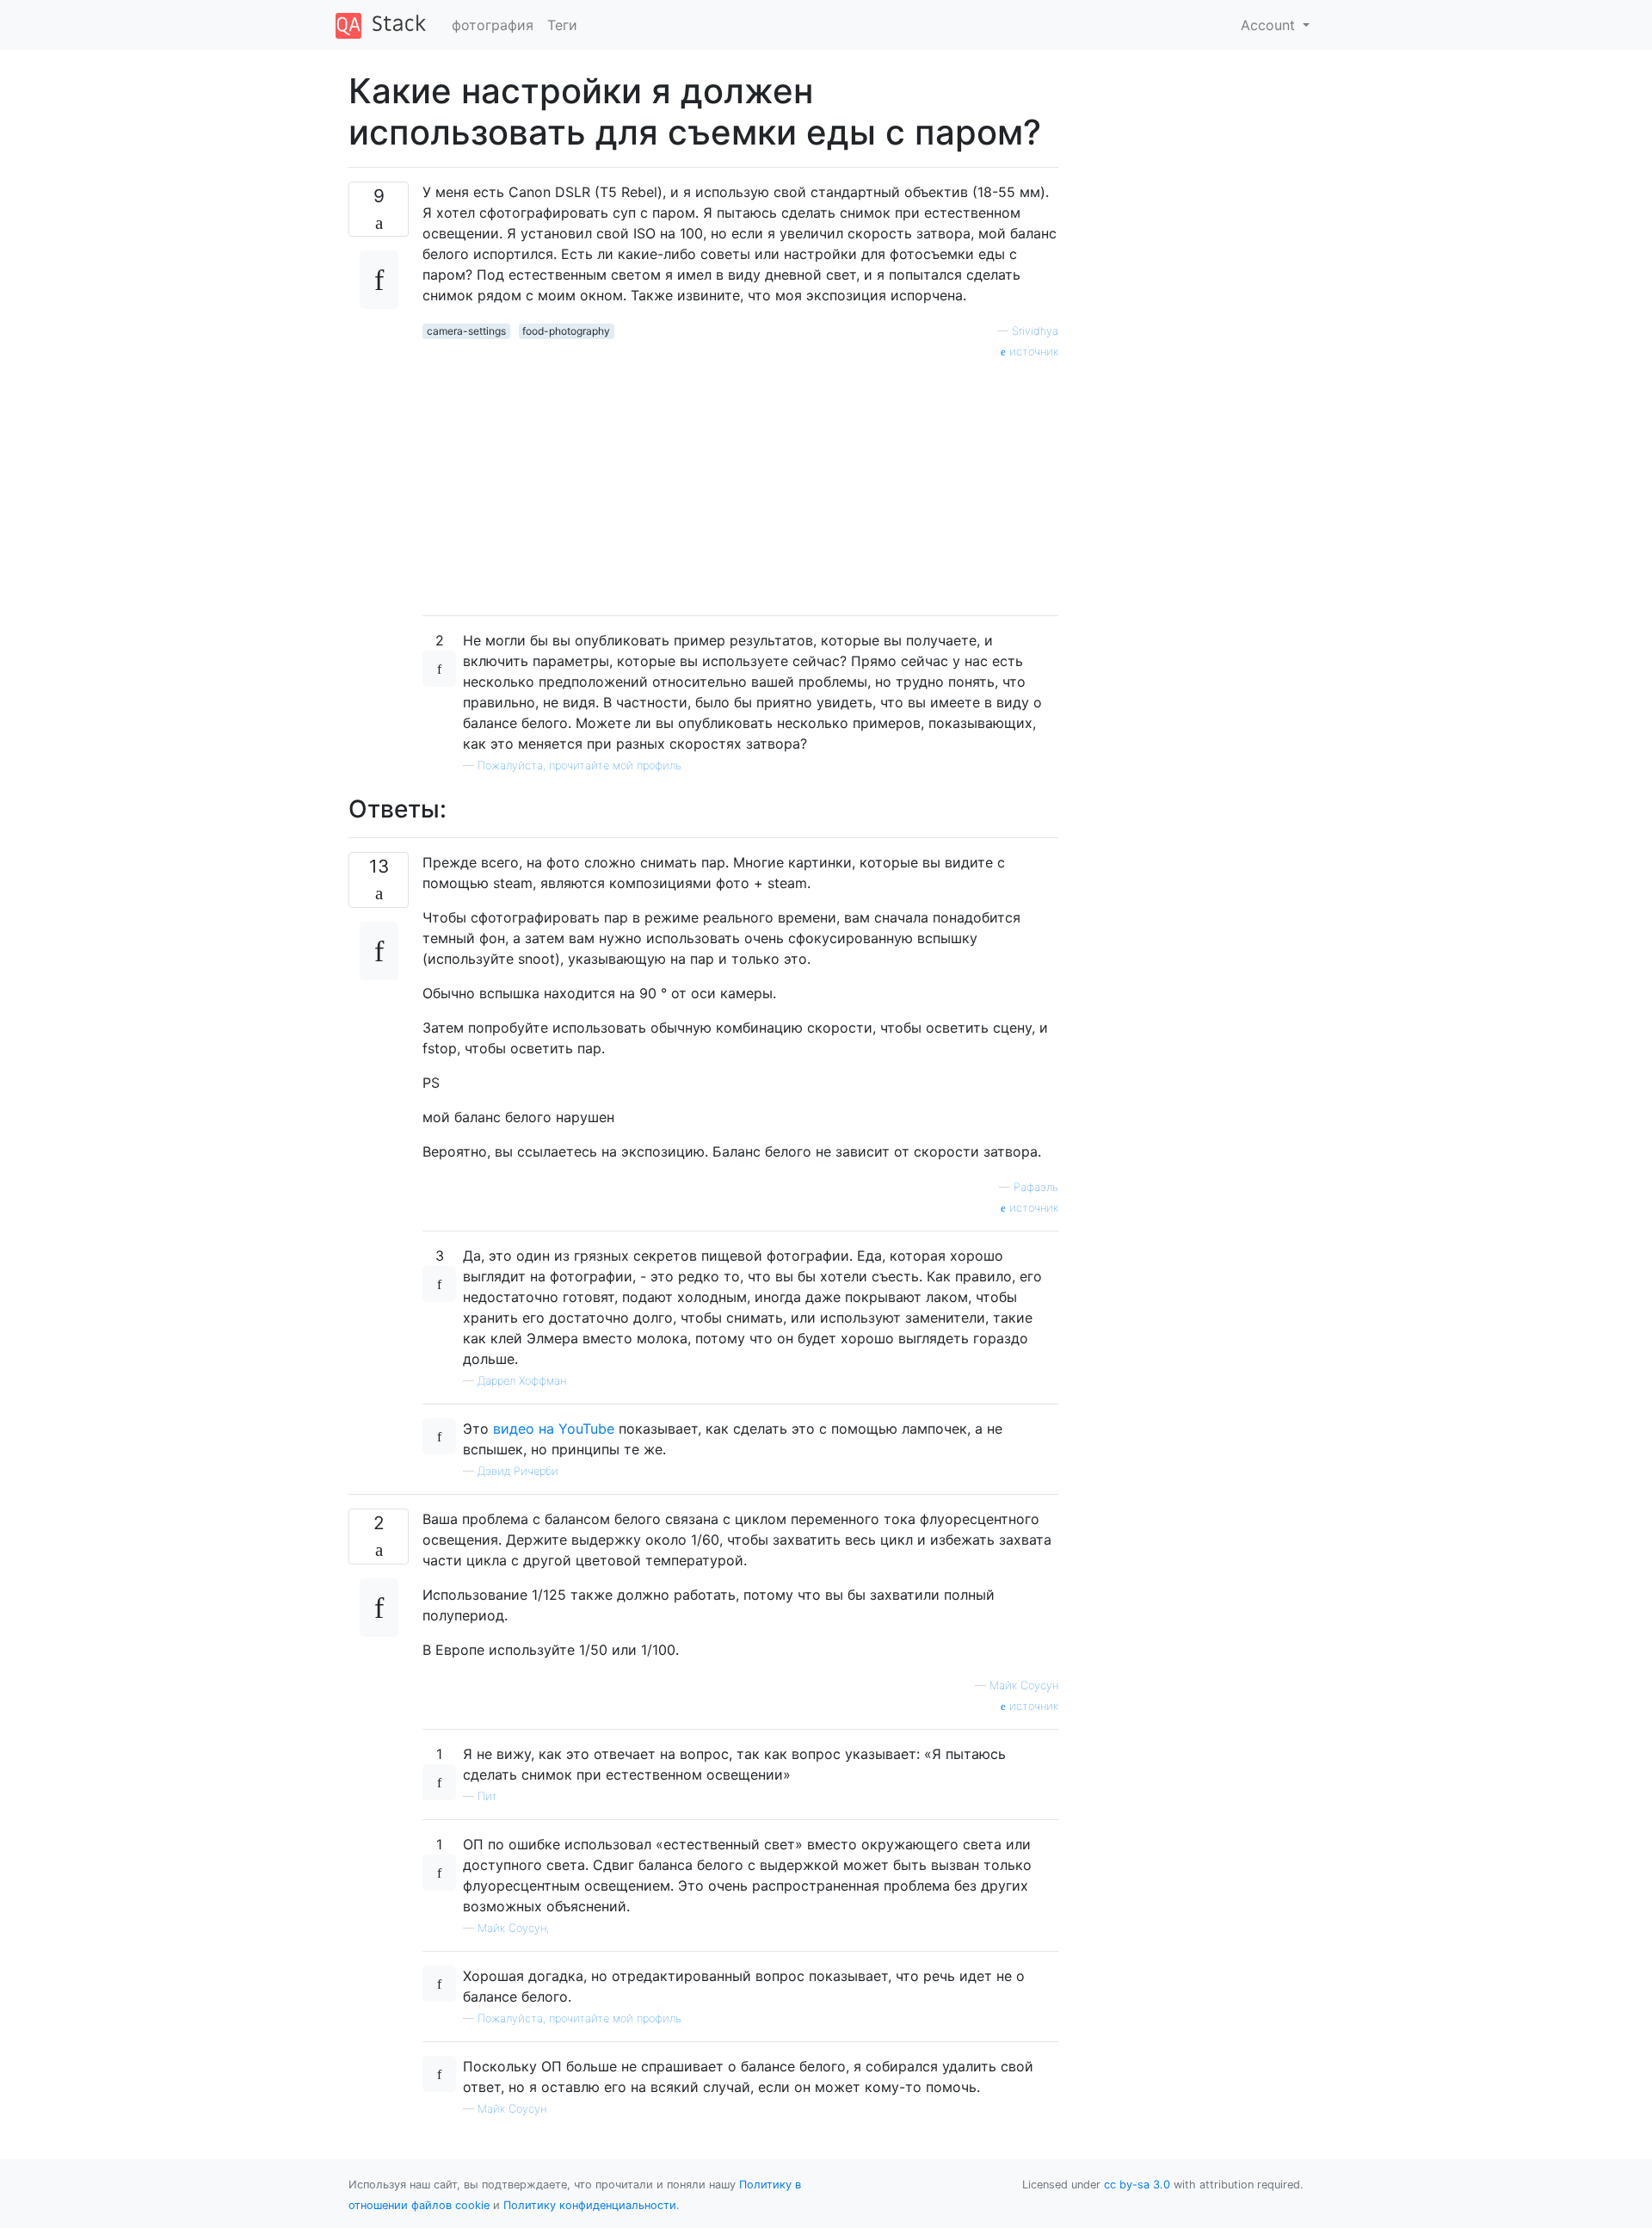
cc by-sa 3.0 (1137, 2185)
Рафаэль (1036, 1187)
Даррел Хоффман (522, 1381)
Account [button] (1270, 25)
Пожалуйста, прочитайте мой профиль (579, 765)
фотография (493, 25)
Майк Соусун (1024, 1685)
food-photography (566, 331)
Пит (487, 1796)
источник (1032, 352)
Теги (562, 25)
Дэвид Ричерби (518, 1471)
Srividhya (1035, 331)
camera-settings (466, 331)
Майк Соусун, (513, 1928)
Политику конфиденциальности (590, 2205)
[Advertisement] (740, 481)
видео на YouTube (554, 1429)
